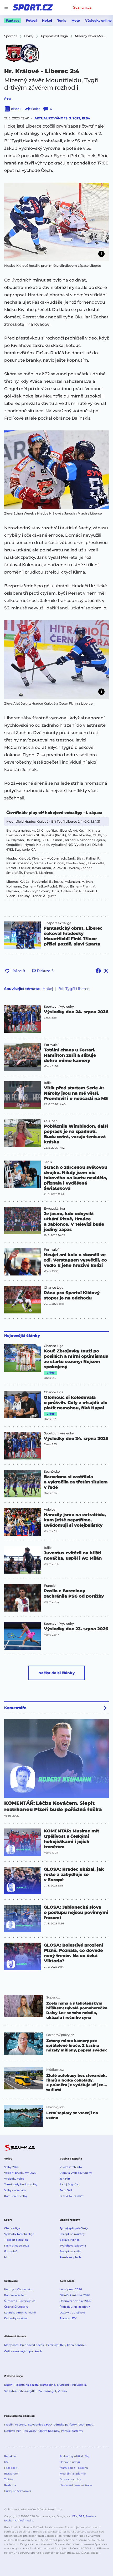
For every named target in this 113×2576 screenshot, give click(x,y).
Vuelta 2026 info (71, 2167)
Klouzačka (79, 2385)
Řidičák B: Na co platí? (75, 2307)
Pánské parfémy (72, 2431)
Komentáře (15, 1708)
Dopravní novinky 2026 (75, 2301)
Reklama (10, 2485)
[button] (56, 222)
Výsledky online (98, 20)
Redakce (10, 2456)
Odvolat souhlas (70, 2479)
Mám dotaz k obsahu (74, 2468)
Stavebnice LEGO (40, 2425)
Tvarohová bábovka (73, 2246)
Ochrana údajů (70, 2462)
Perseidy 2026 (56, 2345)
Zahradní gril (47, 2391)
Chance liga (12, 2228)
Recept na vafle (70, 2251)
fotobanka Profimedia (19, 2521)
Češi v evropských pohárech (23, 2351)
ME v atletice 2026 (17, 2246)
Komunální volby (16, 2196)
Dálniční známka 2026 (75, 2295)
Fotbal (31, 20)
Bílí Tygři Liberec (74, 989)
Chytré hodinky (49, 2431)
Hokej (47, 20)
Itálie (48, 1083)
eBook (16, 109)
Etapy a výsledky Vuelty (76, 2173)
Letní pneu (86, 2425)
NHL (7, 2257)
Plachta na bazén (26, 2385)
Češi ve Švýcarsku (16, 2307)
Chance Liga (54, 1288)
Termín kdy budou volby (21, 2184)
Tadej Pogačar (69, 2184)
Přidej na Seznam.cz (18, 2491)
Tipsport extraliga (58, 923)
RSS (7, 2462)
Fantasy (12, 20)
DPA (81, 2516)
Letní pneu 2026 (71, 2289)
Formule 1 (52, 1045)
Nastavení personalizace (76, 2485)
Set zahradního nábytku (20, 2391)
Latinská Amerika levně (20, 2313)
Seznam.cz (82, 7)
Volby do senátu (15, 2190)
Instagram (11, 2474)
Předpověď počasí (32, 2345)
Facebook (11, 2468)
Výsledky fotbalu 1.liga (19, 2234)
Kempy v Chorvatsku (18, 2289)
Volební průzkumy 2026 (20, 2173)
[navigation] (6, 7)
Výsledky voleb (14, 2179)
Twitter (9, 2479)
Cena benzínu (76, 2345)
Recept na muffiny (72, 2234)
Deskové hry (13, 2431)
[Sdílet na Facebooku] (98, 971)
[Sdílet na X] (106, 971)
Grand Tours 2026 (71, 2196)
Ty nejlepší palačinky (74, 2228)
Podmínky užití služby (74, 2456)
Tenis (62, 20)
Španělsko (52, 1472)
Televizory (30, 2431)
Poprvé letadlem (15, 2295)
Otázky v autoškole (72, 2313)
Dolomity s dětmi (16, 2318)
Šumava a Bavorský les (20, 2301)
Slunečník (64, 2385)
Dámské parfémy (65, 2425)
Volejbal (50, 1510)
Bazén (8, 2385)
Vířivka (62, 2391)
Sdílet (36, 109)
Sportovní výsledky (59, 1007)
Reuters (91, 2516)
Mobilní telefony (15, 2425)
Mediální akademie (73, 2474)
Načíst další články (57, 1673)
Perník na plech (70, 2257)
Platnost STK (68, 2318)
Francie (50, 1586)
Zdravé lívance (70, 2240)
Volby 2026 (12, 2167)
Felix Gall (66, 2190)
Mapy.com (11, 2345)
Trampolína (47, 2385)
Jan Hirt (65, 2179)
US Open (51, 1121)
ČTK (8, 99)
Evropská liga (54, 1209)
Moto (76, 20)
